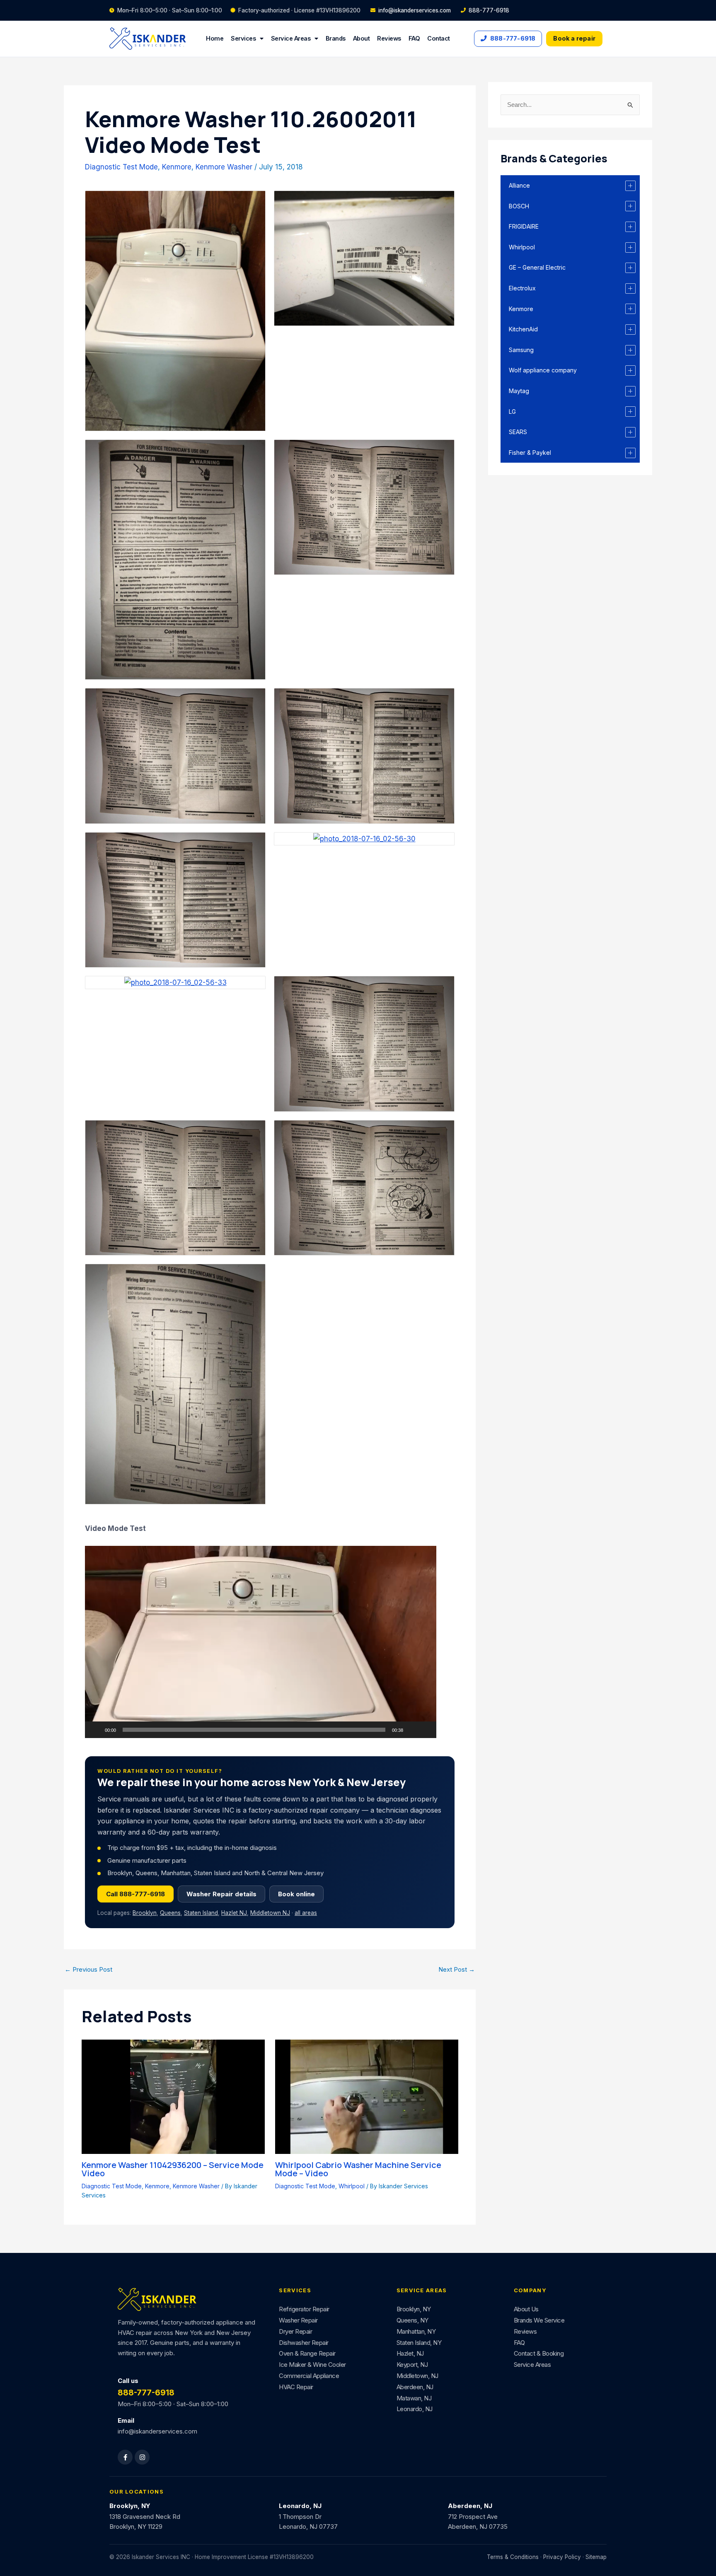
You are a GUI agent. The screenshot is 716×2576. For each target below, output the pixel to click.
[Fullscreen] (426, 1730)
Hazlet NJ (234, 1913)
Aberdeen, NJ (415, 2387)
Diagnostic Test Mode (121, 167)
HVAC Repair (296, 2387)
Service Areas (291, 38)
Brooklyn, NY (414, 2309)
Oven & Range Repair (307, 2353)
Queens (170, 1913)
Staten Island (201, 1913)
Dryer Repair (295, 2331)
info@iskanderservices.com (415, 10)
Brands (336, 38)
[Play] (96, 1730)
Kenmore (177, 167)
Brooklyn (145, 1913)
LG (512, 412)
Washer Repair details (221, 1894)
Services (243, 38)
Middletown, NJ (417, 2376)
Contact (439, 38)
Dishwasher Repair (304, 2343)
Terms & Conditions (513, 2557)
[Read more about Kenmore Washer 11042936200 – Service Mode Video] (173, 2096)
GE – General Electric (537, 267)
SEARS (518, 432)
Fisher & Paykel (530, 453)
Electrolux (522, 288)
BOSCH (519, 206)
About (362, 38)
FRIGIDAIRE (524, 226)
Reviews (389, 38)
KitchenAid (523, 329)
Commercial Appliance (309, 2376)
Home (215, 38)
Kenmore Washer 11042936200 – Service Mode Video (173, 2169)
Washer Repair (298, 2320)
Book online (296, 1894)
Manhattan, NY (416, 2331)
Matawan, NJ (414, 2398)
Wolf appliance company (543, 370)
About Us (526, 2309)
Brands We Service (539, 2320)
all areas (306, 1913)
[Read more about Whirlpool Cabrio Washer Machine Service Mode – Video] (367, 2096)
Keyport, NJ (412, 2365)
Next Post (457, 1969)
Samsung (521, 350)
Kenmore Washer (224, 167)
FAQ (414, 38)
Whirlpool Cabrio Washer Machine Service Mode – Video (358, 2169)
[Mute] (412, 1730)
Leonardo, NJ (415, 2409)
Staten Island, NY (419, 2343)
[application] (261, 1642)
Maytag (519, 391)
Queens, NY (412, 2320)
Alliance (519, 185)
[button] (261, 1642)
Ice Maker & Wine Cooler (312, 2365)
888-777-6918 (489, 10)
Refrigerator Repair (304, 2309)
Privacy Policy (562, 2557)
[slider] (254, 1730)
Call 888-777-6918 (135, 1894)
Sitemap (596, 2557)
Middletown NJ (270, 1913)
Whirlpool (352, 2186)
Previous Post (88, 1969)
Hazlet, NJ (410, 2353)
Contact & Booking (539, 2353)
